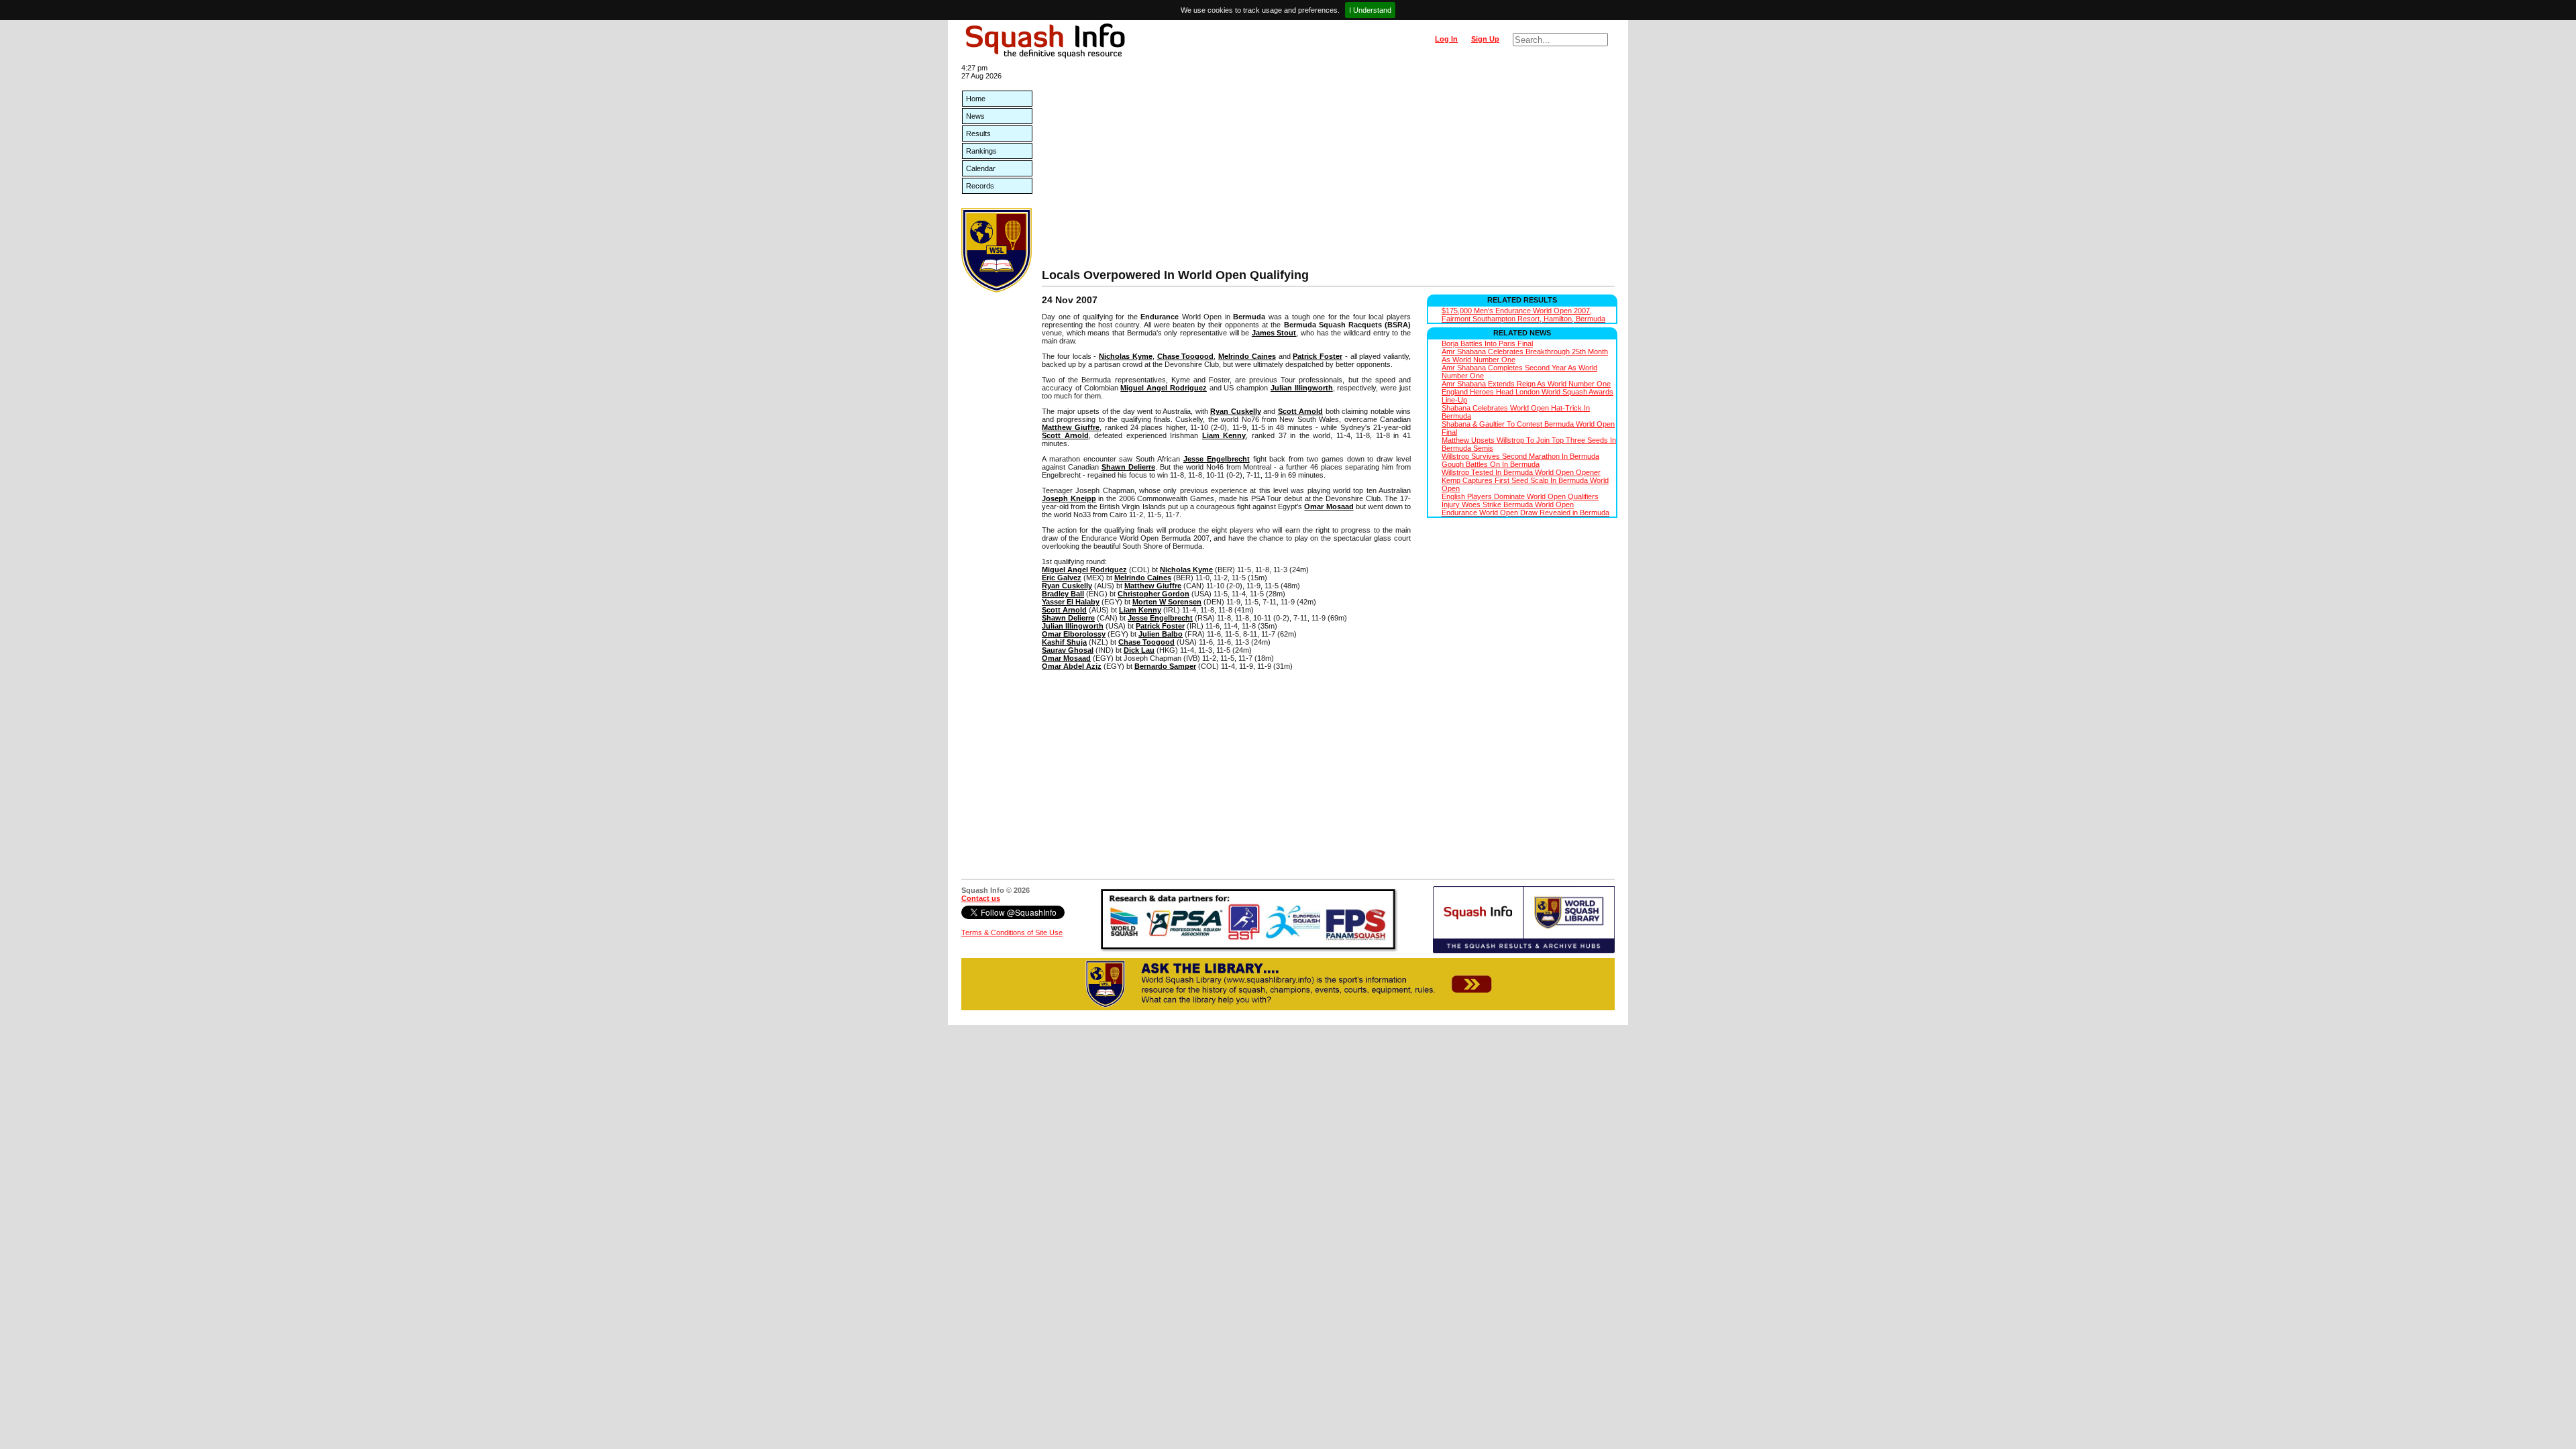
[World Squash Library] (997, 290)
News (975, 116)
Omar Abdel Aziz (1072, 666)
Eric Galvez (1062, 578)
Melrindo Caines (1247, 356)
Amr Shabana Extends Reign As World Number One (1526, 384)
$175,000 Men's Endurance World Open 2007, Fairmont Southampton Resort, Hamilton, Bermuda (1523, 315)
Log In (1446, 39)
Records (980, 186)
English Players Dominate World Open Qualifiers (1520, 496)
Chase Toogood (1186, 356)
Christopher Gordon (1153, 594)
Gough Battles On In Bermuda (1491, 464)
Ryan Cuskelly (1236, 411)
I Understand (1370, 10)
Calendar (981, 168)
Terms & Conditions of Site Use (1012, 932)
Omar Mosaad (1329, 506)
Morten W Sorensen (1167, 602)
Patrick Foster (1318, 356)
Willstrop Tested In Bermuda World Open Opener (1521, 472)
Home (976, 99)
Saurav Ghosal (1068, 650)
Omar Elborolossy (1074, 634)
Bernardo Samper (1165, 666)
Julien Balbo (1161, 634)
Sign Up (1485, 39)
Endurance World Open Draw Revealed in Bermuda (1525, 513)
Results (978, 133)
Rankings (981, 151)
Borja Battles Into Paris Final (1487, 343)
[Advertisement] (1328, 168)
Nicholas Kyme (1126, 356)
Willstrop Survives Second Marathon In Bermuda (1520, 456)
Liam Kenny (1224, 435)
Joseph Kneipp (1069, 498)
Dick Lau (1139, 650)
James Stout (1274, 333)
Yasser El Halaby (1071, 602)
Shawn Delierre (1128, 467)
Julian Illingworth (1302, 388)
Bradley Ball (1063, 594)
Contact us (981, 898)
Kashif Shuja (1064, 642)
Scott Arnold (1301, 411)
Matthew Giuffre (1071, 427)
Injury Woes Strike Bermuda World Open (1508, 504)
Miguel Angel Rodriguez (1164, 388)
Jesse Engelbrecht (1217, 459)
